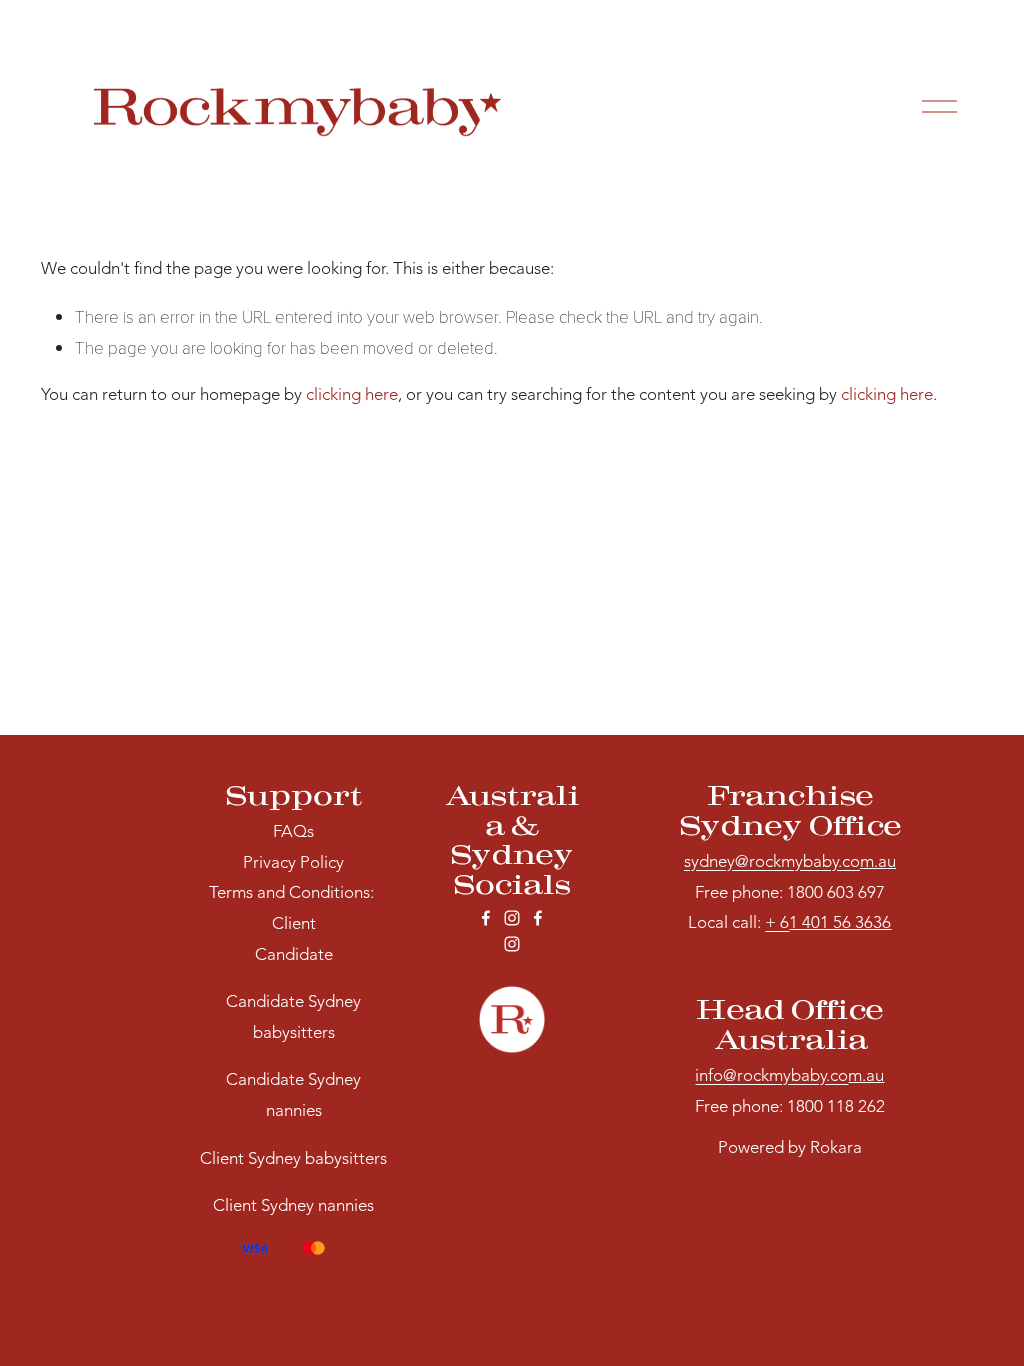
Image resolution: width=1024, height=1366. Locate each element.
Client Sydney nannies (293, 1206)
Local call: (738, 923)
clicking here (352, 395)
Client (294, 924)
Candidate (294, 955)
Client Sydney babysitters (293, 1159)
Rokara (836, 1148)
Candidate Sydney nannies (293, 1096)
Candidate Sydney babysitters (293, 1018)
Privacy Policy (293, 863)
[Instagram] (512, 918)
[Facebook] (486, 918)
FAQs (293, 832)
